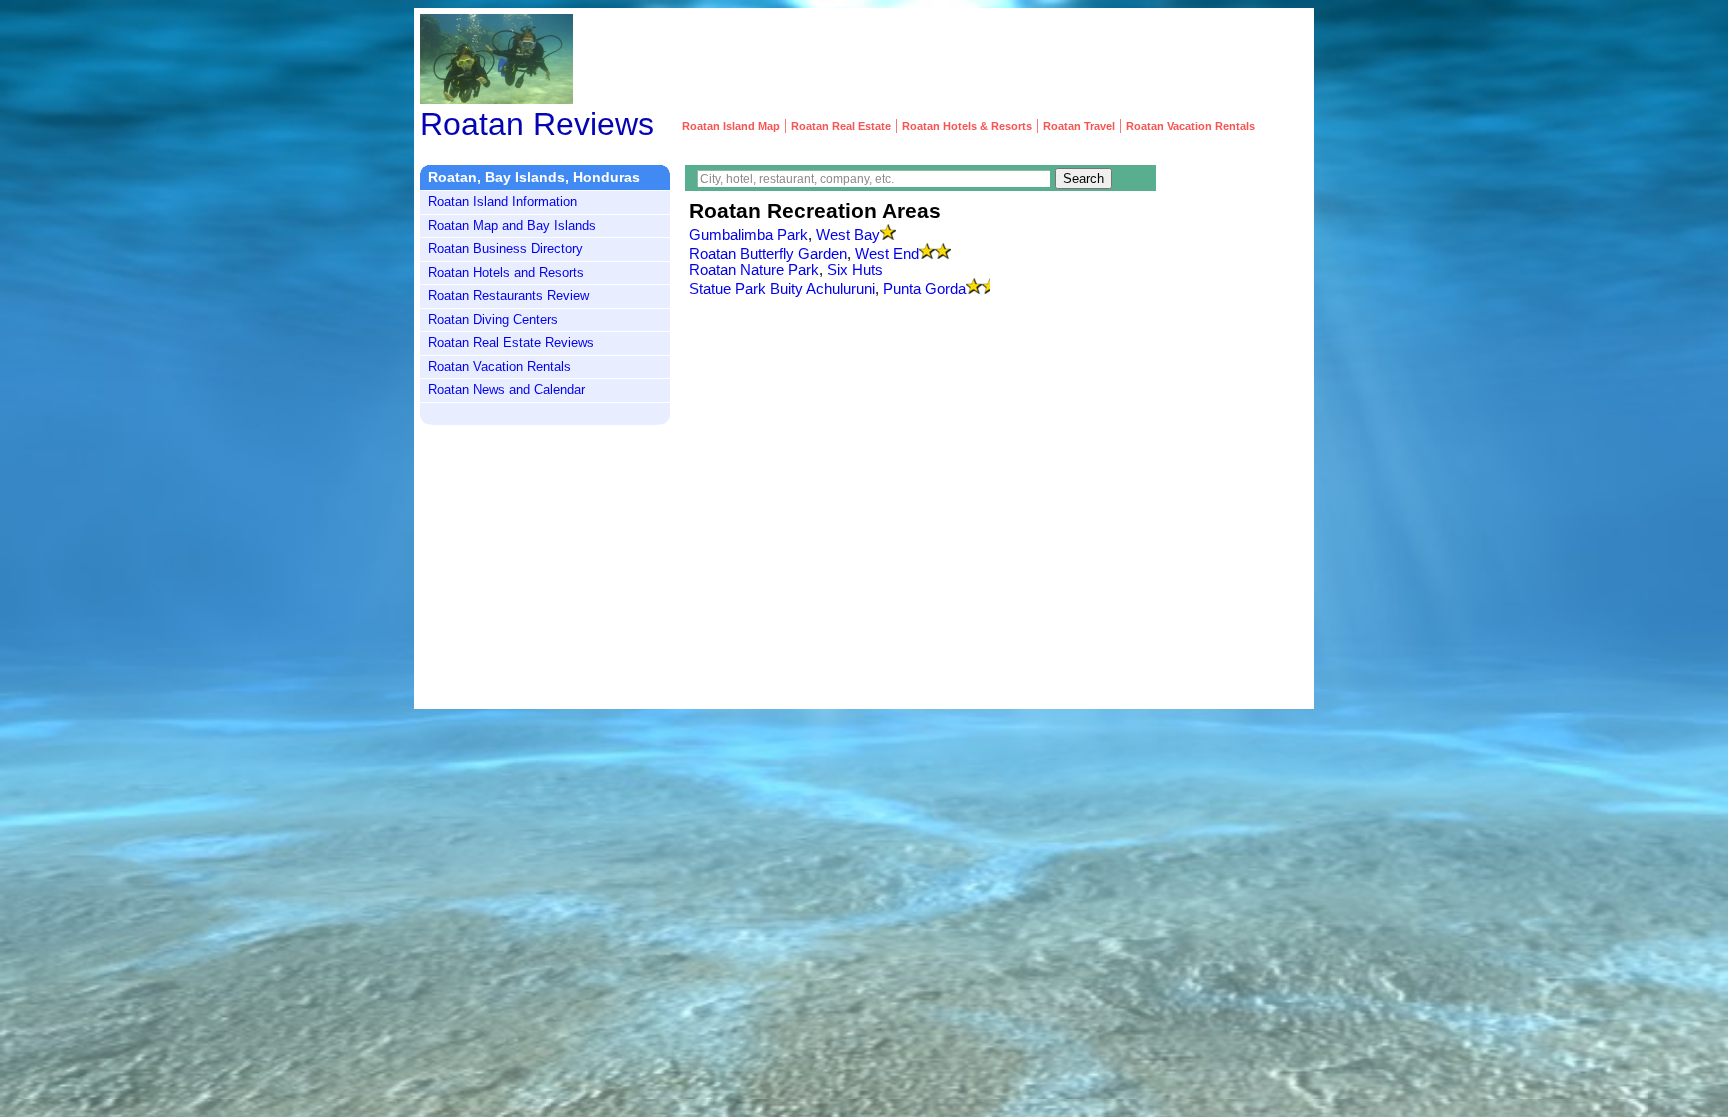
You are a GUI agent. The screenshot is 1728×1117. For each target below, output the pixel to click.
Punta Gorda (924, 289)
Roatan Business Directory (505, 248)
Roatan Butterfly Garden (768, 254)
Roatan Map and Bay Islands (512, 225)
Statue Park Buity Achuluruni (782, 289)
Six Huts (855, 270)
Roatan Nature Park (754, 270)
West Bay (848, 235)
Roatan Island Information (502, 201)
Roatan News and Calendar (506, 389)
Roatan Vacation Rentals (499, 366)
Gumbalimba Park (748, 235)
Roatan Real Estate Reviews (511, 342)
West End (887, 254)
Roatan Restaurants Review (508, 295)
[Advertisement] (944, 59)
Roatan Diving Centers (493, 319)
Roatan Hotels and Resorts (506, 272)
